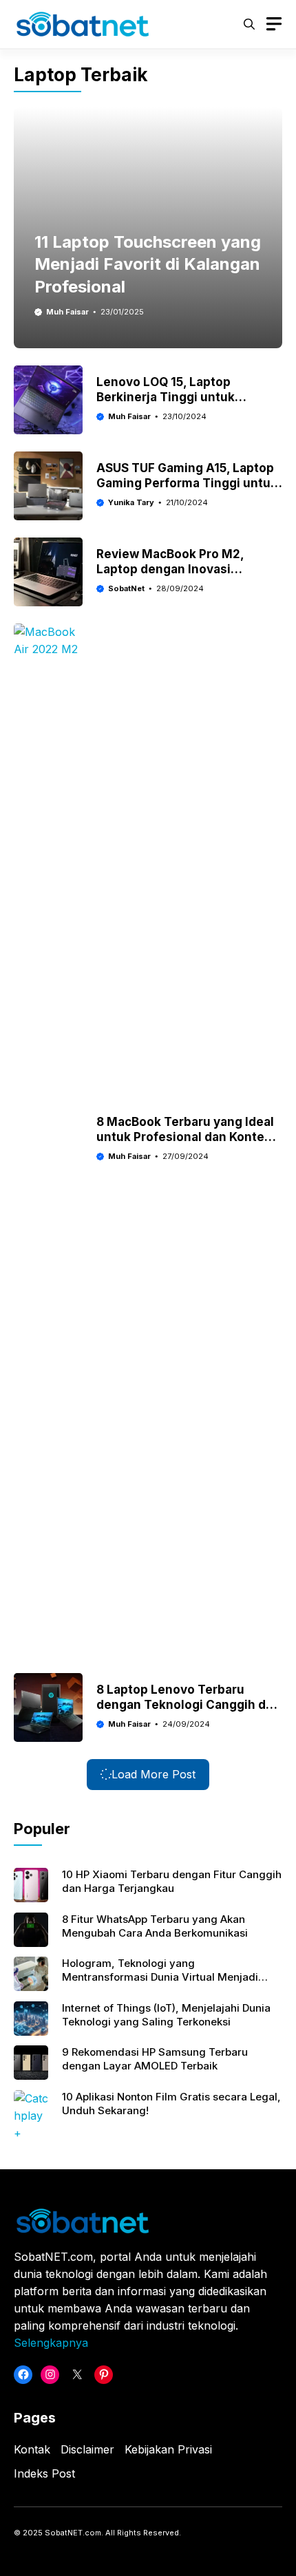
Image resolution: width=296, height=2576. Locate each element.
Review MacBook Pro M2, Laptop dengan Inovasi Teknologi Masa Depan (170, 569)
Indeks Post (44, 2473)
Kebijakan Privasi (168, 2449)
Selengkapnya (51, 2343)
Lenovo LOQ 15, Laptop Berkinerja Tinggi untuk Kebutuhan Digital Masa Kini (179, 397)
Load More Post (154, 1774)
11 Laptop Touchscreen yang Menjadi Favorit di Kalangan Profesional (148, 264)
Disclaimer (87, 2449)
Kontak (32, 2449)
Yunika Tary (131, 502)
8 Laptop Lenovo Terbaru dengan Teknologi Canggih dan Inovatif (188, 1705)
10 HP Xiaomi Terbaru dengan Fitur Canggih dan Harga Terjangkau (172, 1881)
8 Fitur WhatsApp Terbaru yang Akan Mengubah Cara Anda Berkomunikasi (155, 1926)
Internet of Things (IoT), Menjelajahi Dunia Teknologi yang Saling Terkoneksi (166, 2015)
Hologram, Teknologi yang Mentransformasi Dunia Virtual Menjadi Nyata (160, 1977)
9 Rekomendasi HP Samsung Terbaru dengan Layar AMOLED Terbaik (155, 2059)
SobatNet (126, 588)
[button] (249, 24)
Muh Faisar (67, 312)
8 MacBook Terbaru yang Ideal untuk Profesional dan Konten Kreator (185, 1137)
